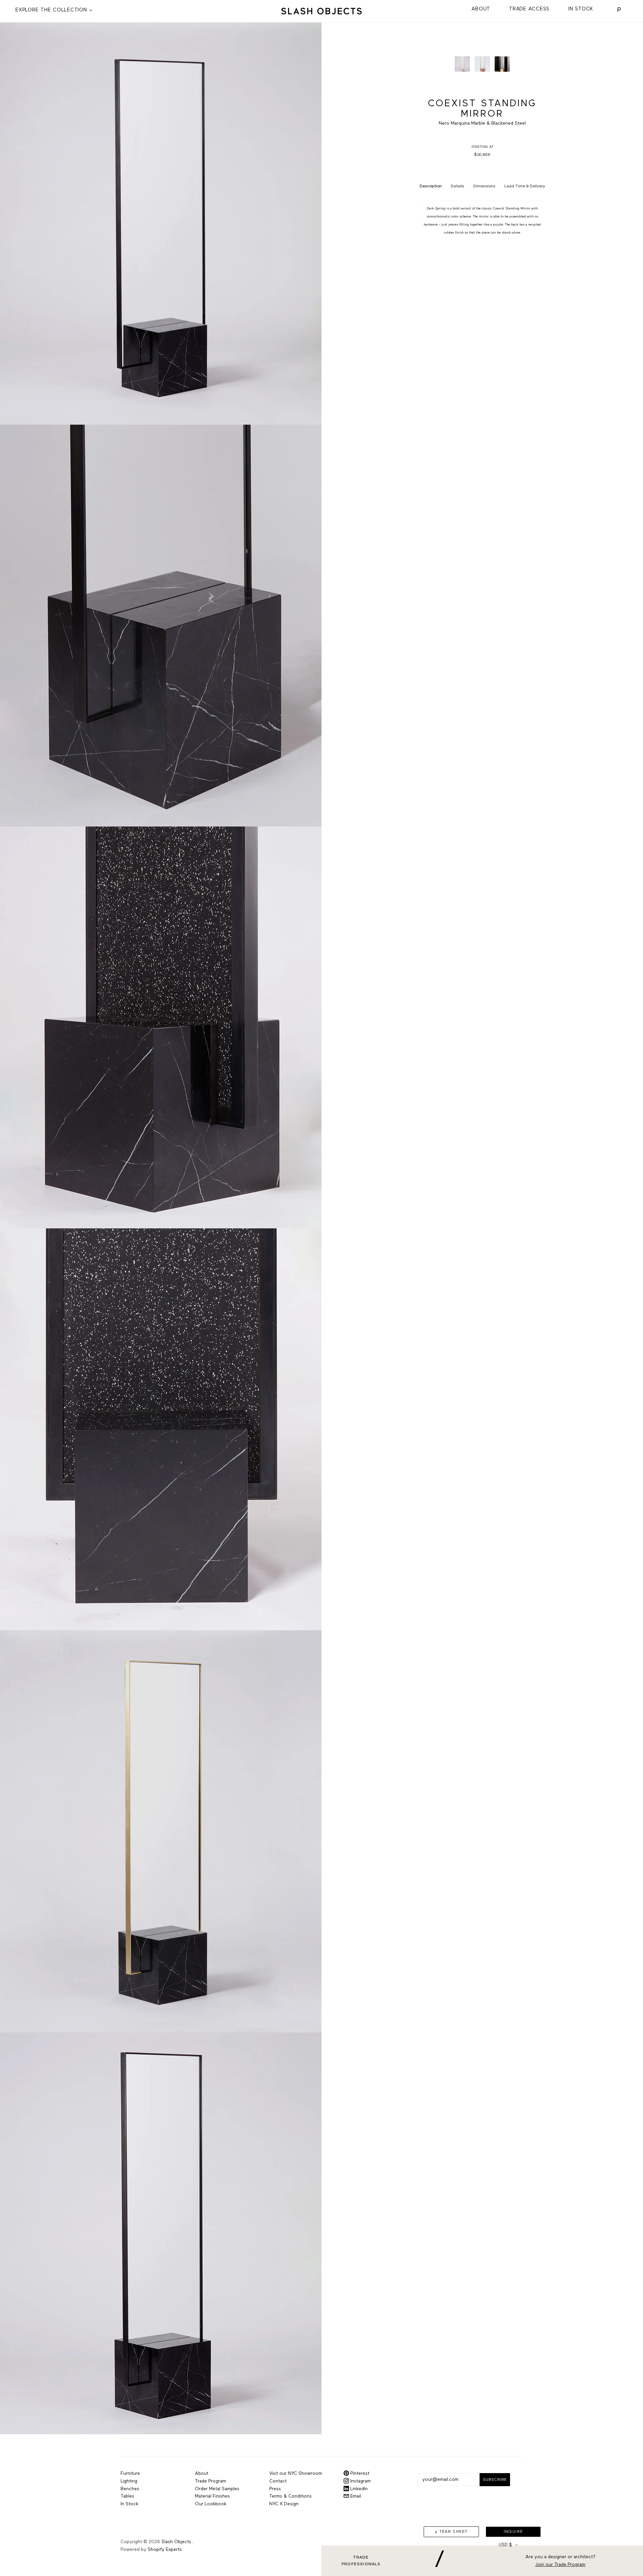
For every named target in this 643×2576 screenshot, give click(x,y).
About (481, 9)
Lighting (129, 2481)
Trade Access (529, 9)
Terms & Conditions (291, 2496)
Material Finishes (212, 2496)
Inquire (513, 2532)
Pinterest (359, 2473)
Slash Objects (176, 2542)
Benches (130, 2489)
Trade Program (210, 2481)
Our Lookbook (211, 2504)
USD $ (505, 2545)
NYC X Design (284, 2504)
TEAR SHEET (454, 2532)
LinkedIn (358, 2489)
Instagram (360, 2481)
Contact (278, 2481)
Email (355, 2496)
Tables (127, 2496)
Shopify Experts (165, 2550)
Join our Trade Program (560, 2565)
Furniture (130, 2473)
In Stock (581, 9)
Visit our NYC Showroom (296, 2473)
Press (275, 2489)
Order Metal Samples (217, 2489)
